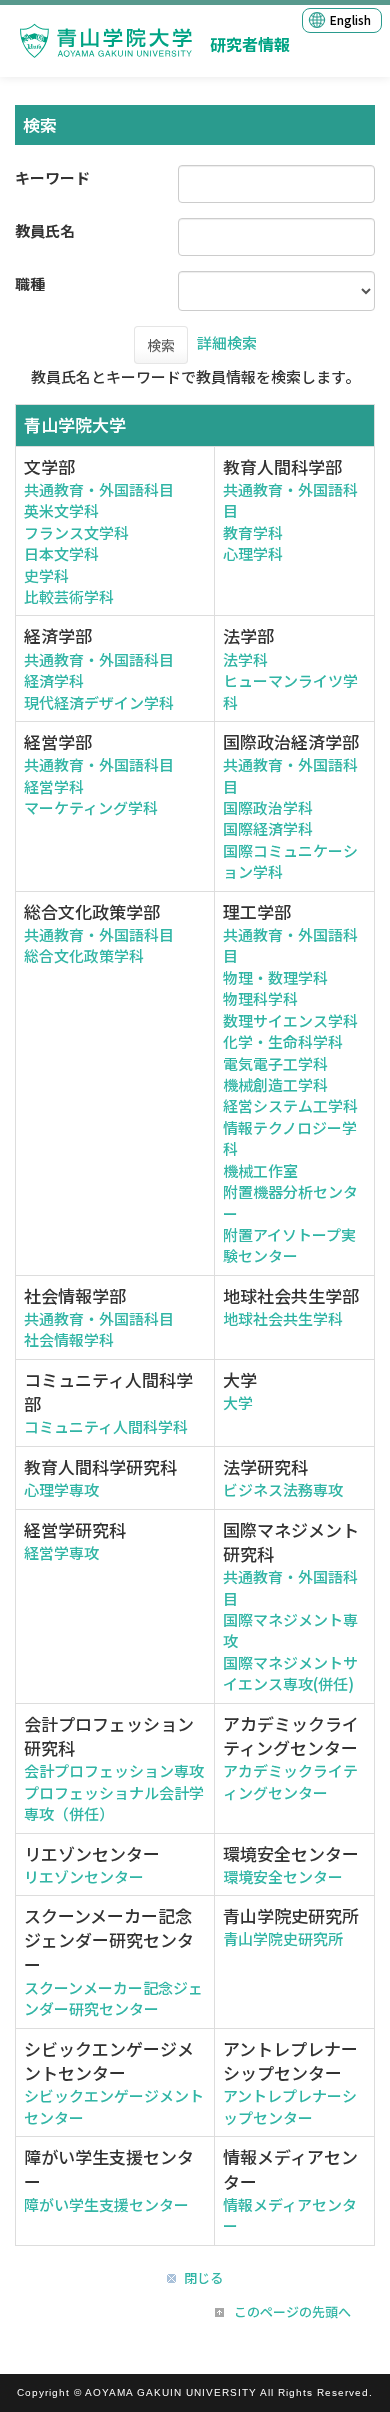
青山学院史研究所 (283, 1938)
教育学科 (253, 532)
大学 (238, 1402)
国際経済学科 (268, 828)
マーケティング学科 (91, 807)
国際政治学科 (268, 807)
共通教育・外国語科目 (99, 489)
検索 (161, 345)
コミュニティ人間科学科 (106, 1426)
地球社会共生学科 (283, 1318)
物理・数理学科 (275, 977)
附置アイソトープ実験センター (289, 1245)
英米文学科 (61, 510)
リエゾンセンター (84, 1876)
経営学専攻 (61, 1552)
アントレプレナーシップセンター (290, 2106)
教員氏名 (45, 230)
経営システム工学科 (290, 1105)
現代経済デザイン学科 (99, 702)
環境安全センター (283, 1876)
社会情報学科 (69, 1339)
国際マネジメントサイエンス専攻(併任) (290, 1673)
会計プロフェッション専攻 (114, 1770)
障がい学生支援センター (106, 2204)
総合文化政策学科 (84, 955)
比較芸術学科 (69, 596)
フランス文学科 (76, 532)
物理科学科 (260, 998)
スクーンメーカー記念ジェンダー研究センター (113, 1998)
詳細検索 (227, 342)
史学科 (46, 575)
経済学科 (54, 680)
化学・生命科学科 (283, 1041)
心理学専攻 (61, 1489)
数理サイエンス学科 (290, 1020)
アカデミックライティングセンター (290, 1781)
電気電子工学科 (275, 1063)
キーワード (52, 177)
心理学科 (253, 553)
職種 (30, 283)
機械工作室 (260, 1170)
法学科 (245, 659)
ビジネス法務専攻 (283, 1489)
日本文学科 (61, 553)
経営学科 (54, 786)
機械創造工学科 (275, 1084)
